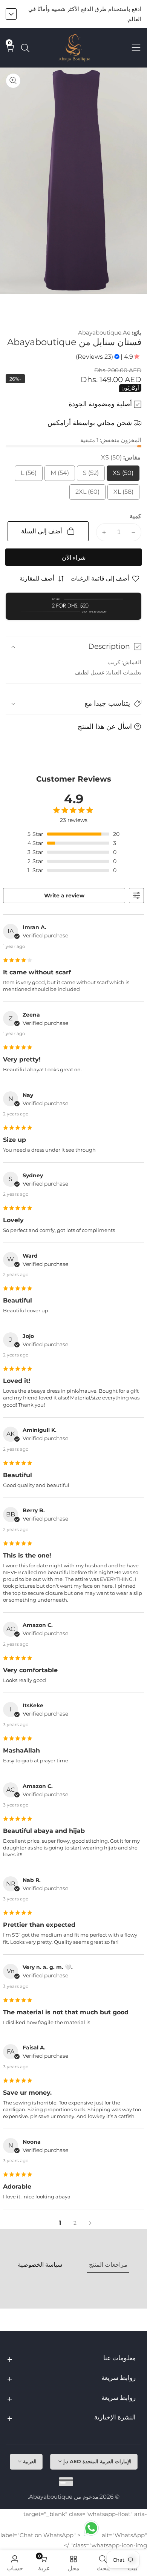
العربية (29, 2461)
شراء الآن (74, 558)
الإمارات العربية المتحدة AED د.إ (97, 2461)
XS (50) (123, 475)
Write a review (64, 896)
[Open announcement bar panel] (11, 14)
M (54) (59, 475)
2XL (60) (87, 494)
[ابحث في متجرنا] (24, 48)
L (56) (28, 475)
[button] (73, 704)
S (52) (90, 475)
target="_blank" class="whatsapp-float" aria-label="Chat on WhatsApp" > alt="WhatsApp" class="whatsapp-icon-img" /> (74, 2530)
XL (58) (123, 494)
